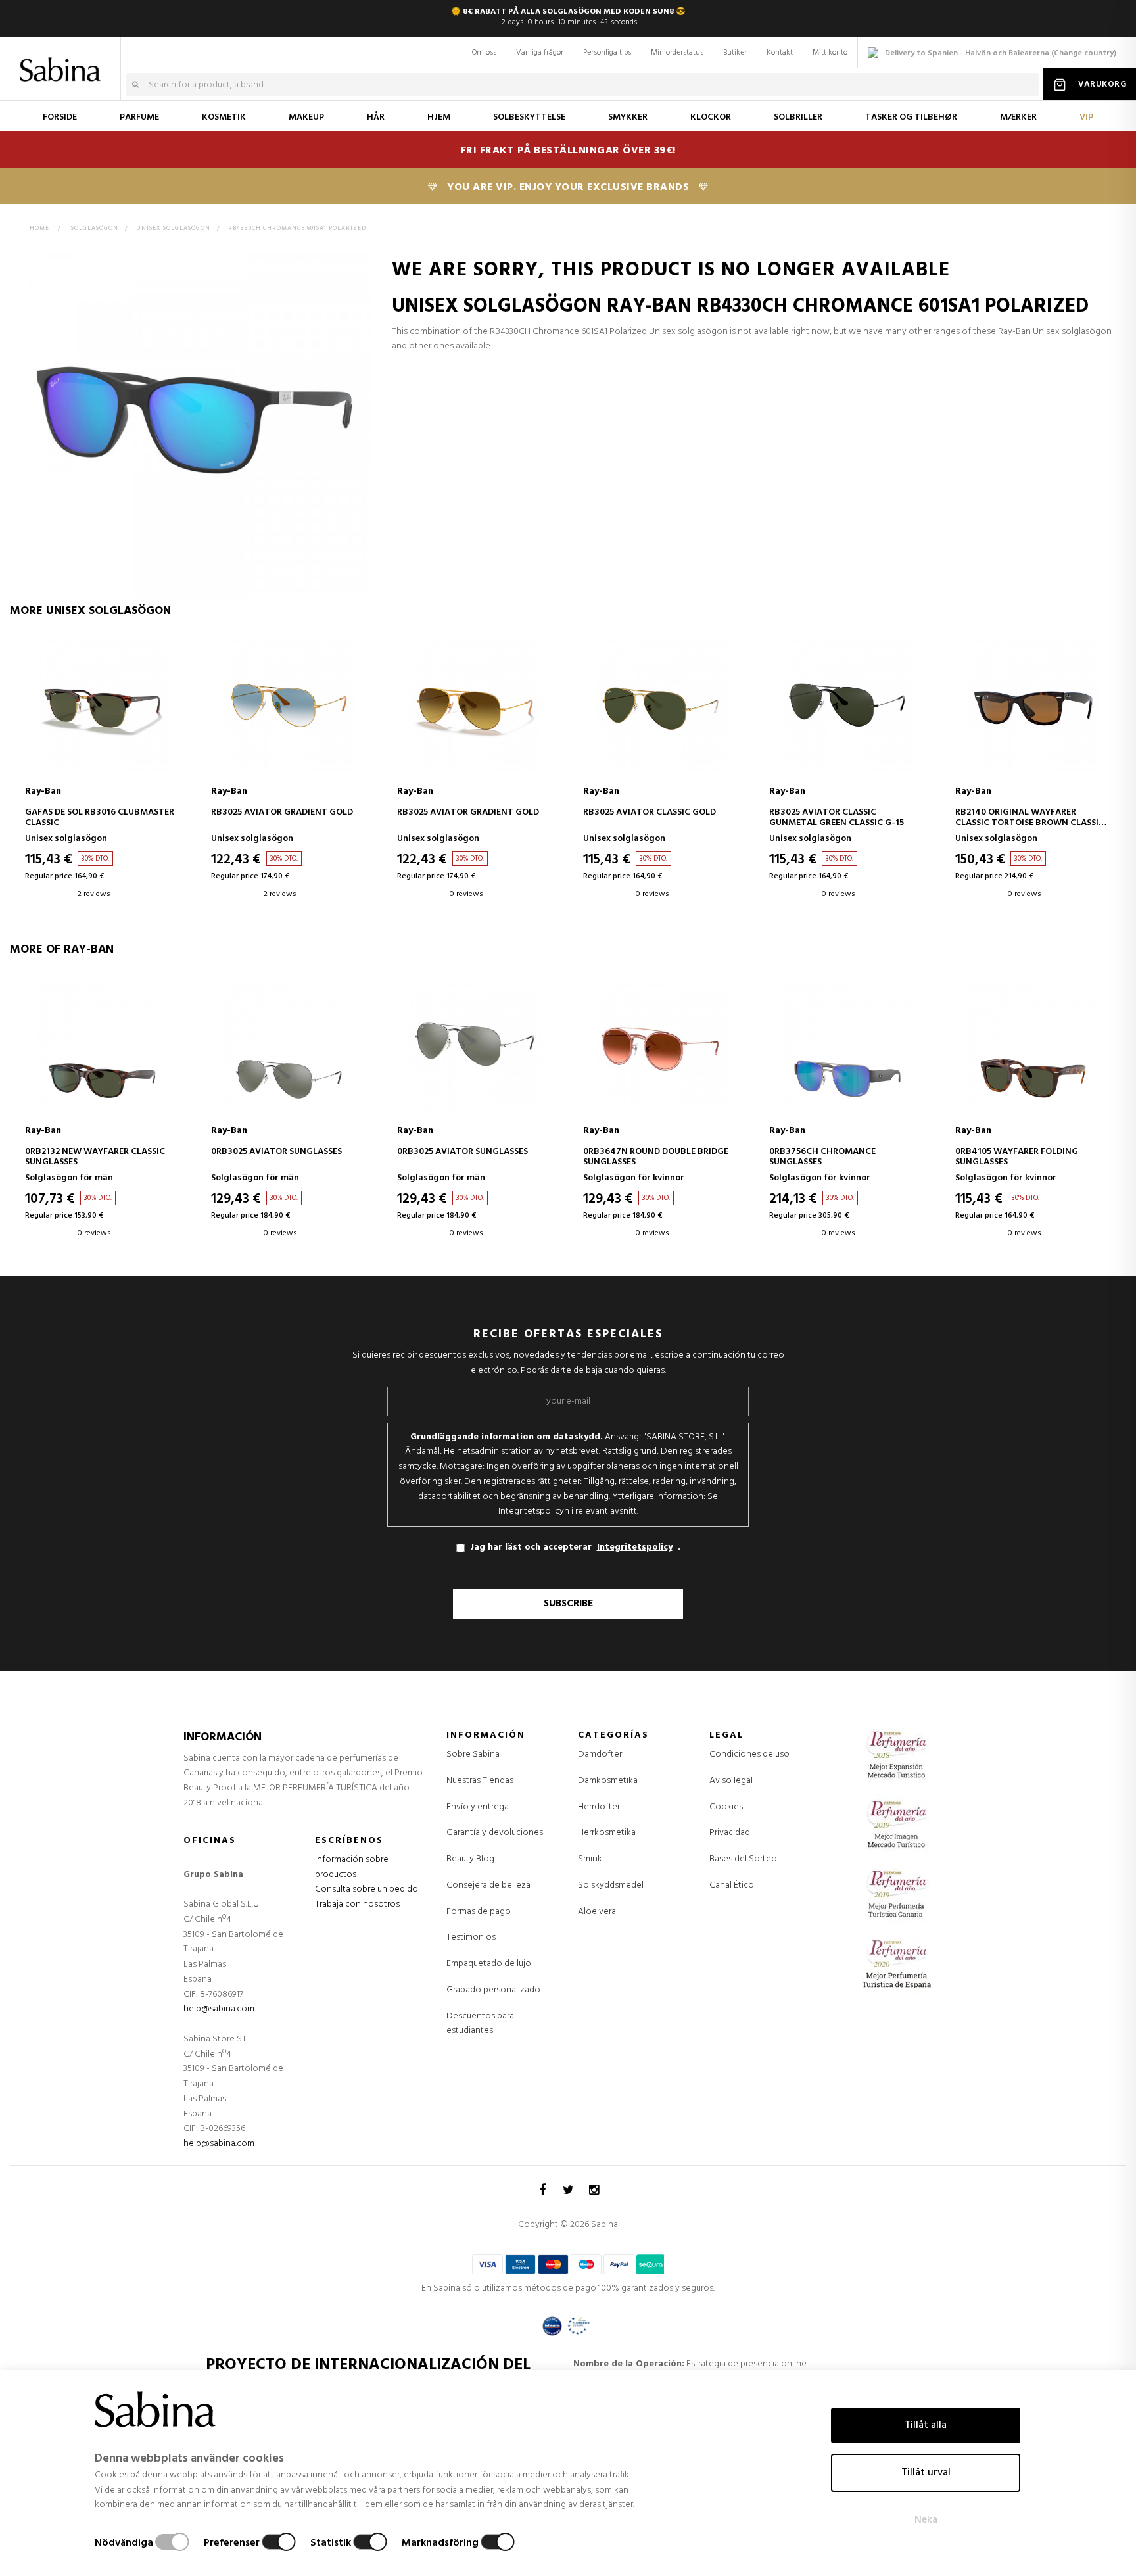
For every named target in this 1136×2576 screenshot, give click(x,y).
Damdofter (600, 1755)
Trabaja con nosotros (357, 1904)
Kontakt (780, 53)
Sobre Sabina (473, 1754)
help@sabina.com (219, 2009)
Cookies (726, 1807)
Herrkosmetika (607, 1833)
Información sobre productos (352, 1867)
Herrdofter (599, 1807)
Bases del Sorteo (743, 1859)
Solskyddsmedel (611, 1886)
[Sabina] (63, 60)
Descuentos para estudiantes (480, 2024)
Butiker (735, 53)
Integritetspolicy (635, 1548)
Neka (926, 2520)
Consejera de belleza (488, 1885)
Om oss (484, 53)
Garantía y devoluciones (495, 1833)
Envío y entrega (478, 1807)
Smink (590, 1859)
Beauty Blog (470, 1859)
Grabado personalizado (493, 1990)
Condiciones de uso (749, 1754)
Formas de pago (479, 1912)
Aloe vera (597, 1912)
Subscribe (568, 1604)
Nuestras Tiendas (480, 1781)
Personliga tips (607, 53)
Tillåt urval (926, 2473)
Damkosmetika (608, 1781)
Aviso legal (731, 1781)
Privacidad (730, 1833)
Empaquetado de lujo (489, 1964)
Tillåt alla (926, 2425)
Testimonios (471, 1937)
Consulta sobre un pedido (367, 1889)
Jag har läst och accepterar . (575, 1547)
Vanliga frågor (540, 53)
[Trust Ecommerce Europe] (579, 2326)
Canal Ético (732, 1885)
